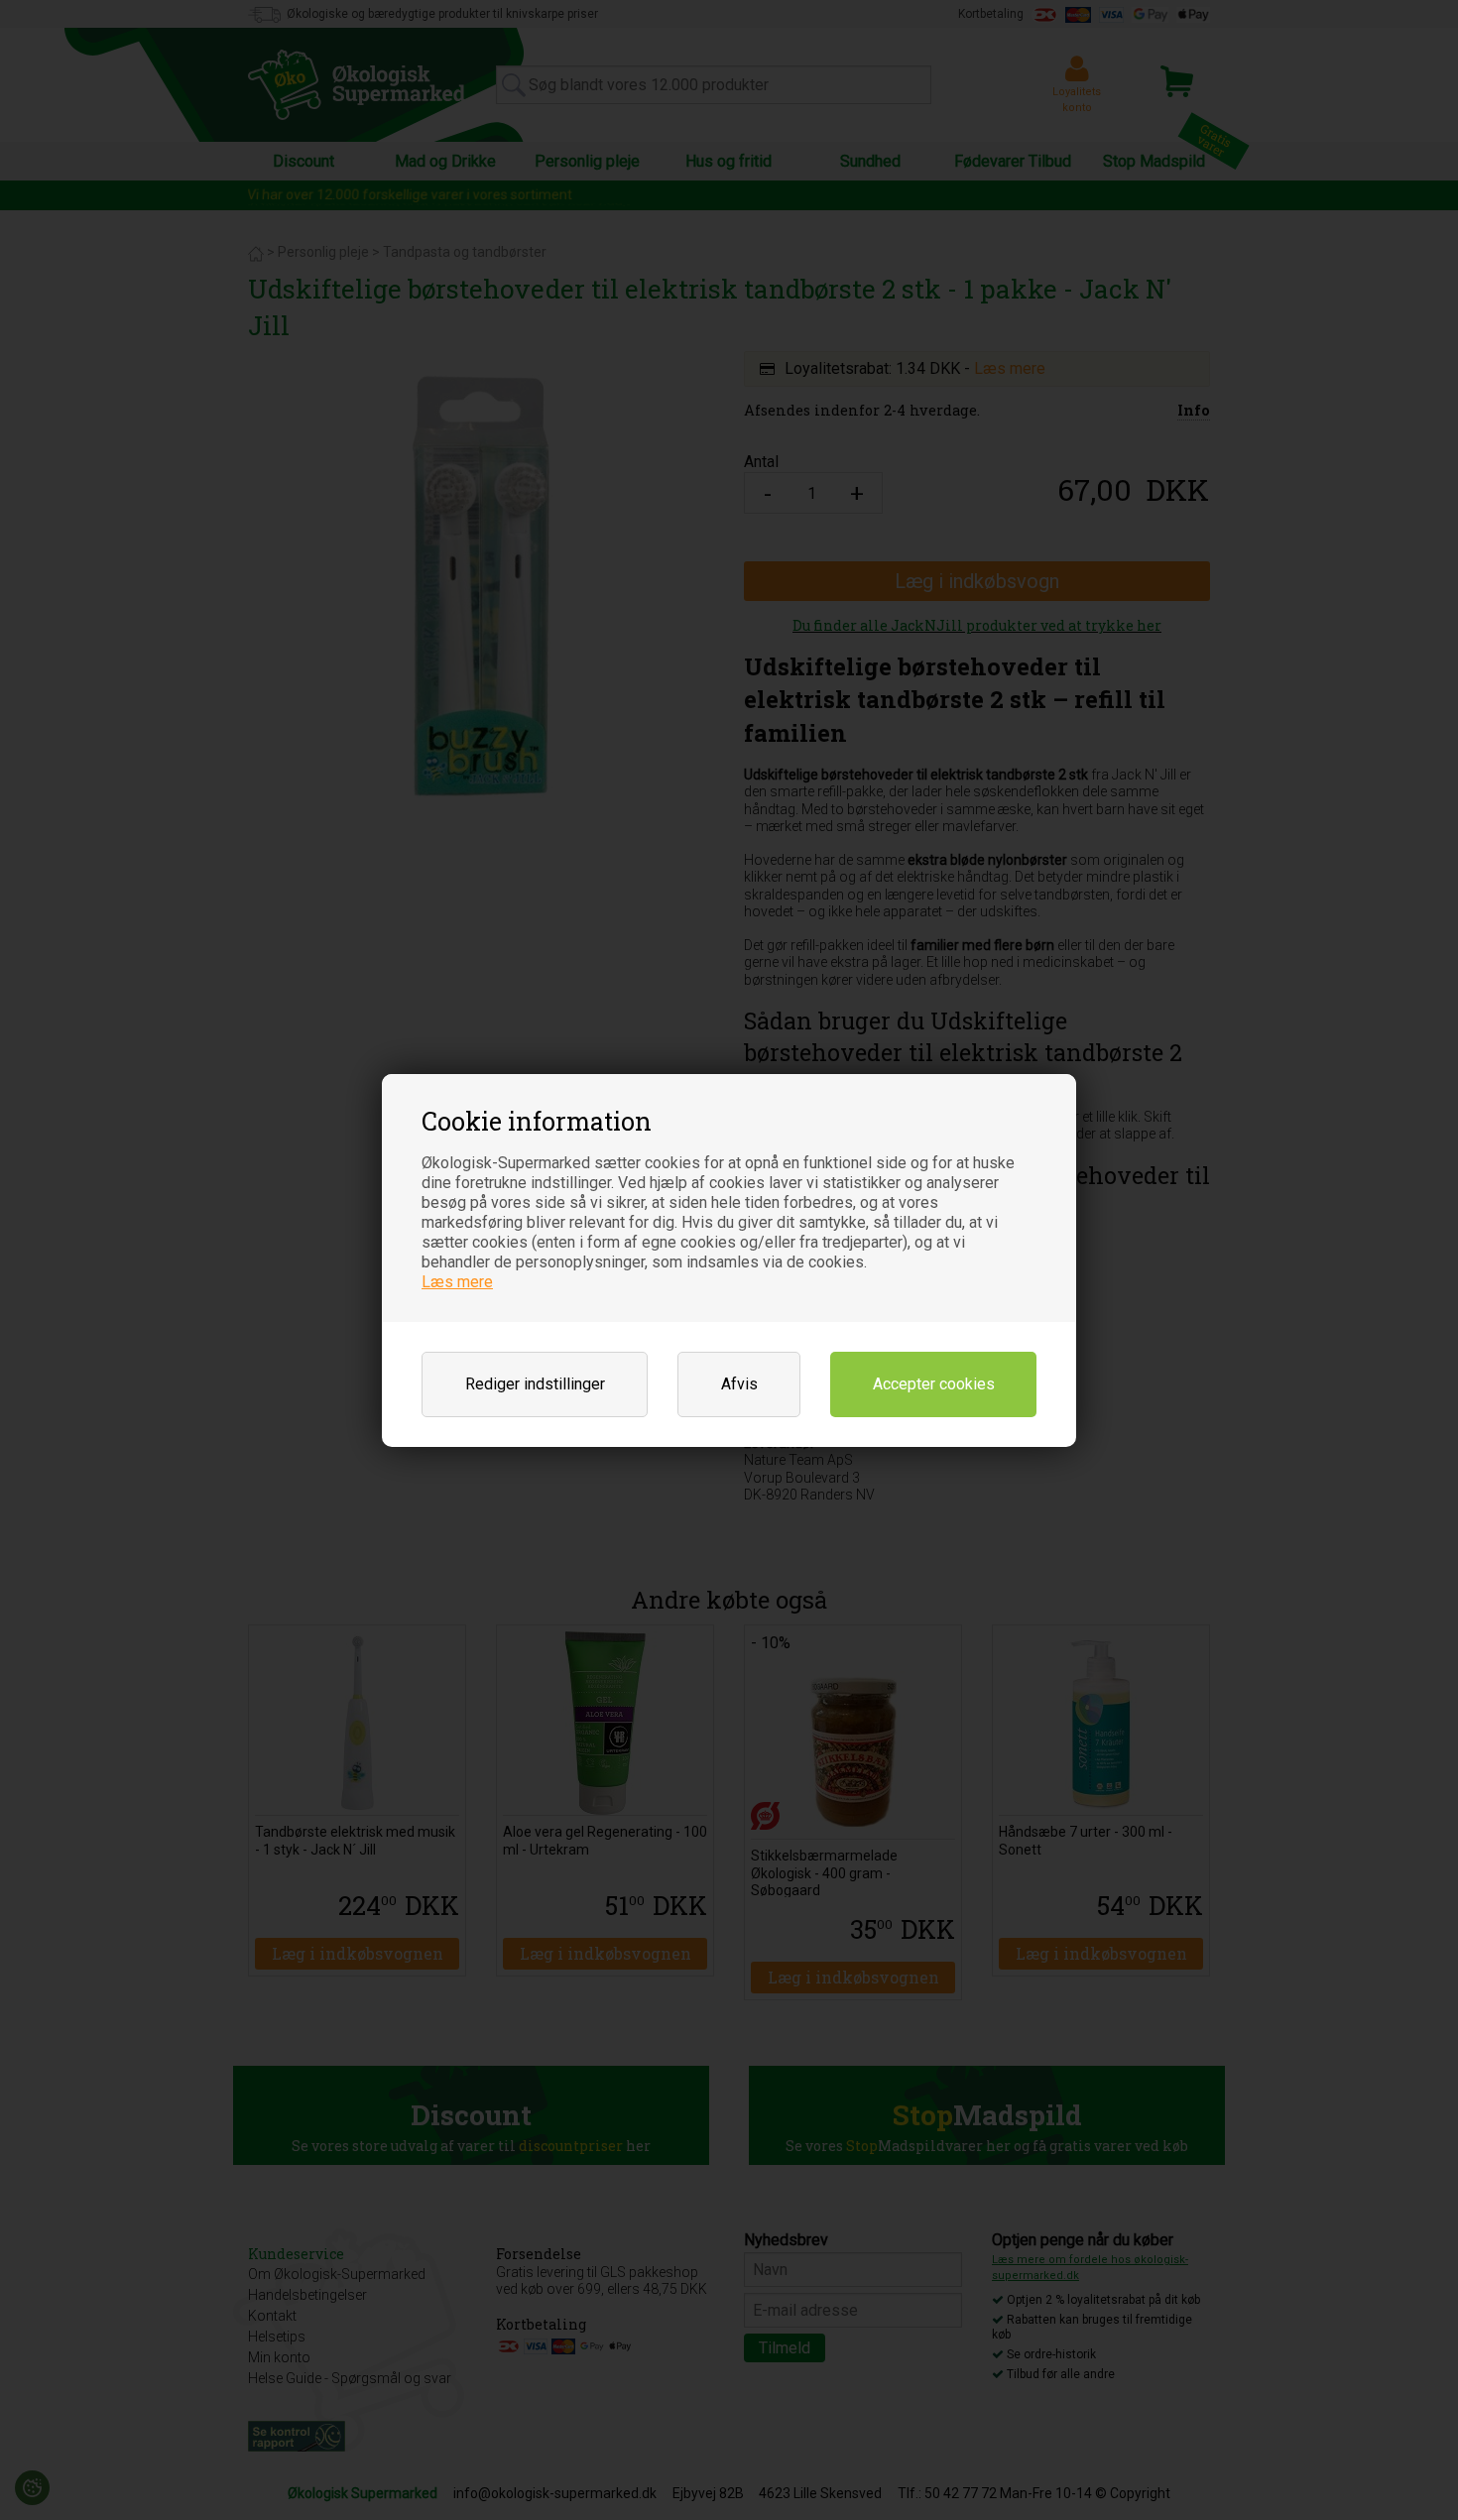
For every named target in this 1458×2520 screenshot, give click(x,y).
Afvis (739, 1384)
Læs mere (457, 1282)
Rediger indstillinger (535, 1384)
